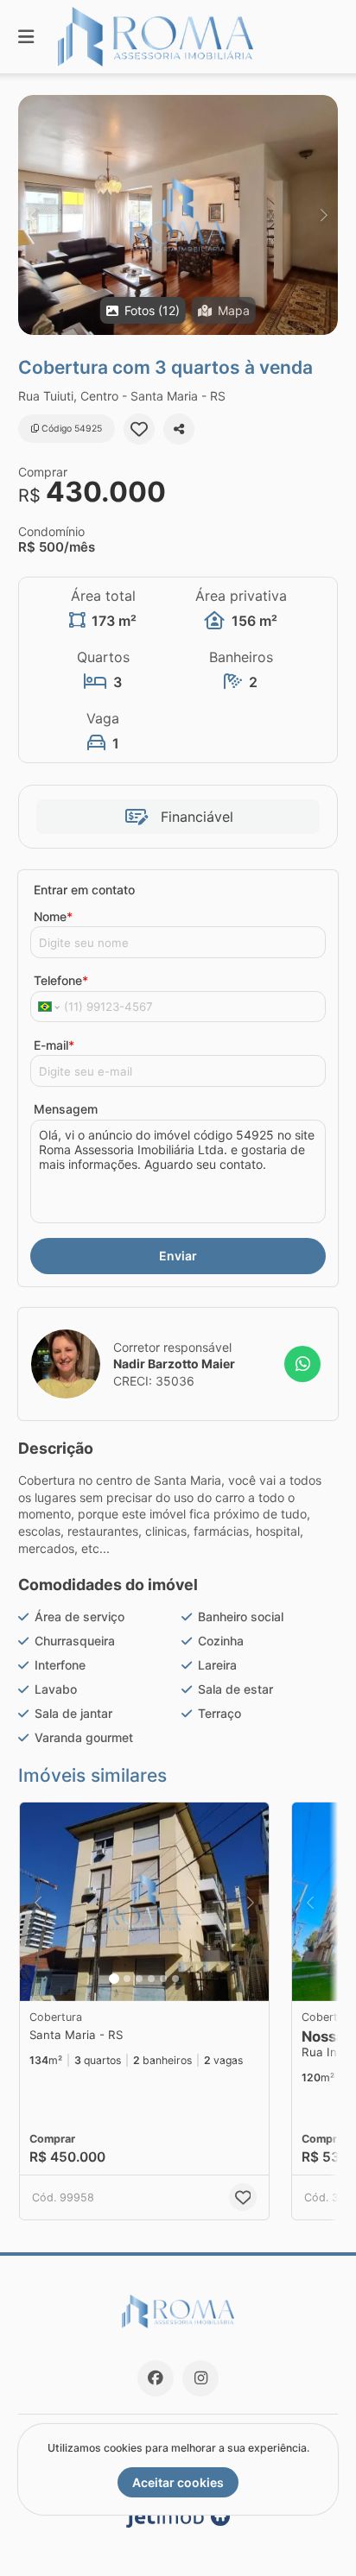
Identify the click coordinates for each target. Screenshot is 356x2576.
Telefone (61, 980)
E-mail (54, 1045)
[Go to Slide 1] (114, 1979)
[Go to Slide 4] (151, 1979)
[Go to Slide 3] (139, 1979)
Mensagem (66, 1109)
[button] (178, 215)
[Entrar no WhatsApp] (302, 1364)
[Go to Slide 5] (163, 1979)
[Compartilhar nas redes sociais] (179, 429)
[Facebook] (156, 2378)
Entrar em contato (84, 890)
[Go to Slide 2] (127, 1979)
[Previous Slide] (32, 215)
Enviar (178, 1256)
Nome (53, 916)
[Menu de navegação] (26, 37)
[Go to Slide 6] (175, 1979)
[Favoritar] (139, 429)
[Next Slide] (324, 215)
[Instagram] (200, 2378)
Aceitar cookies (178, 2482)
